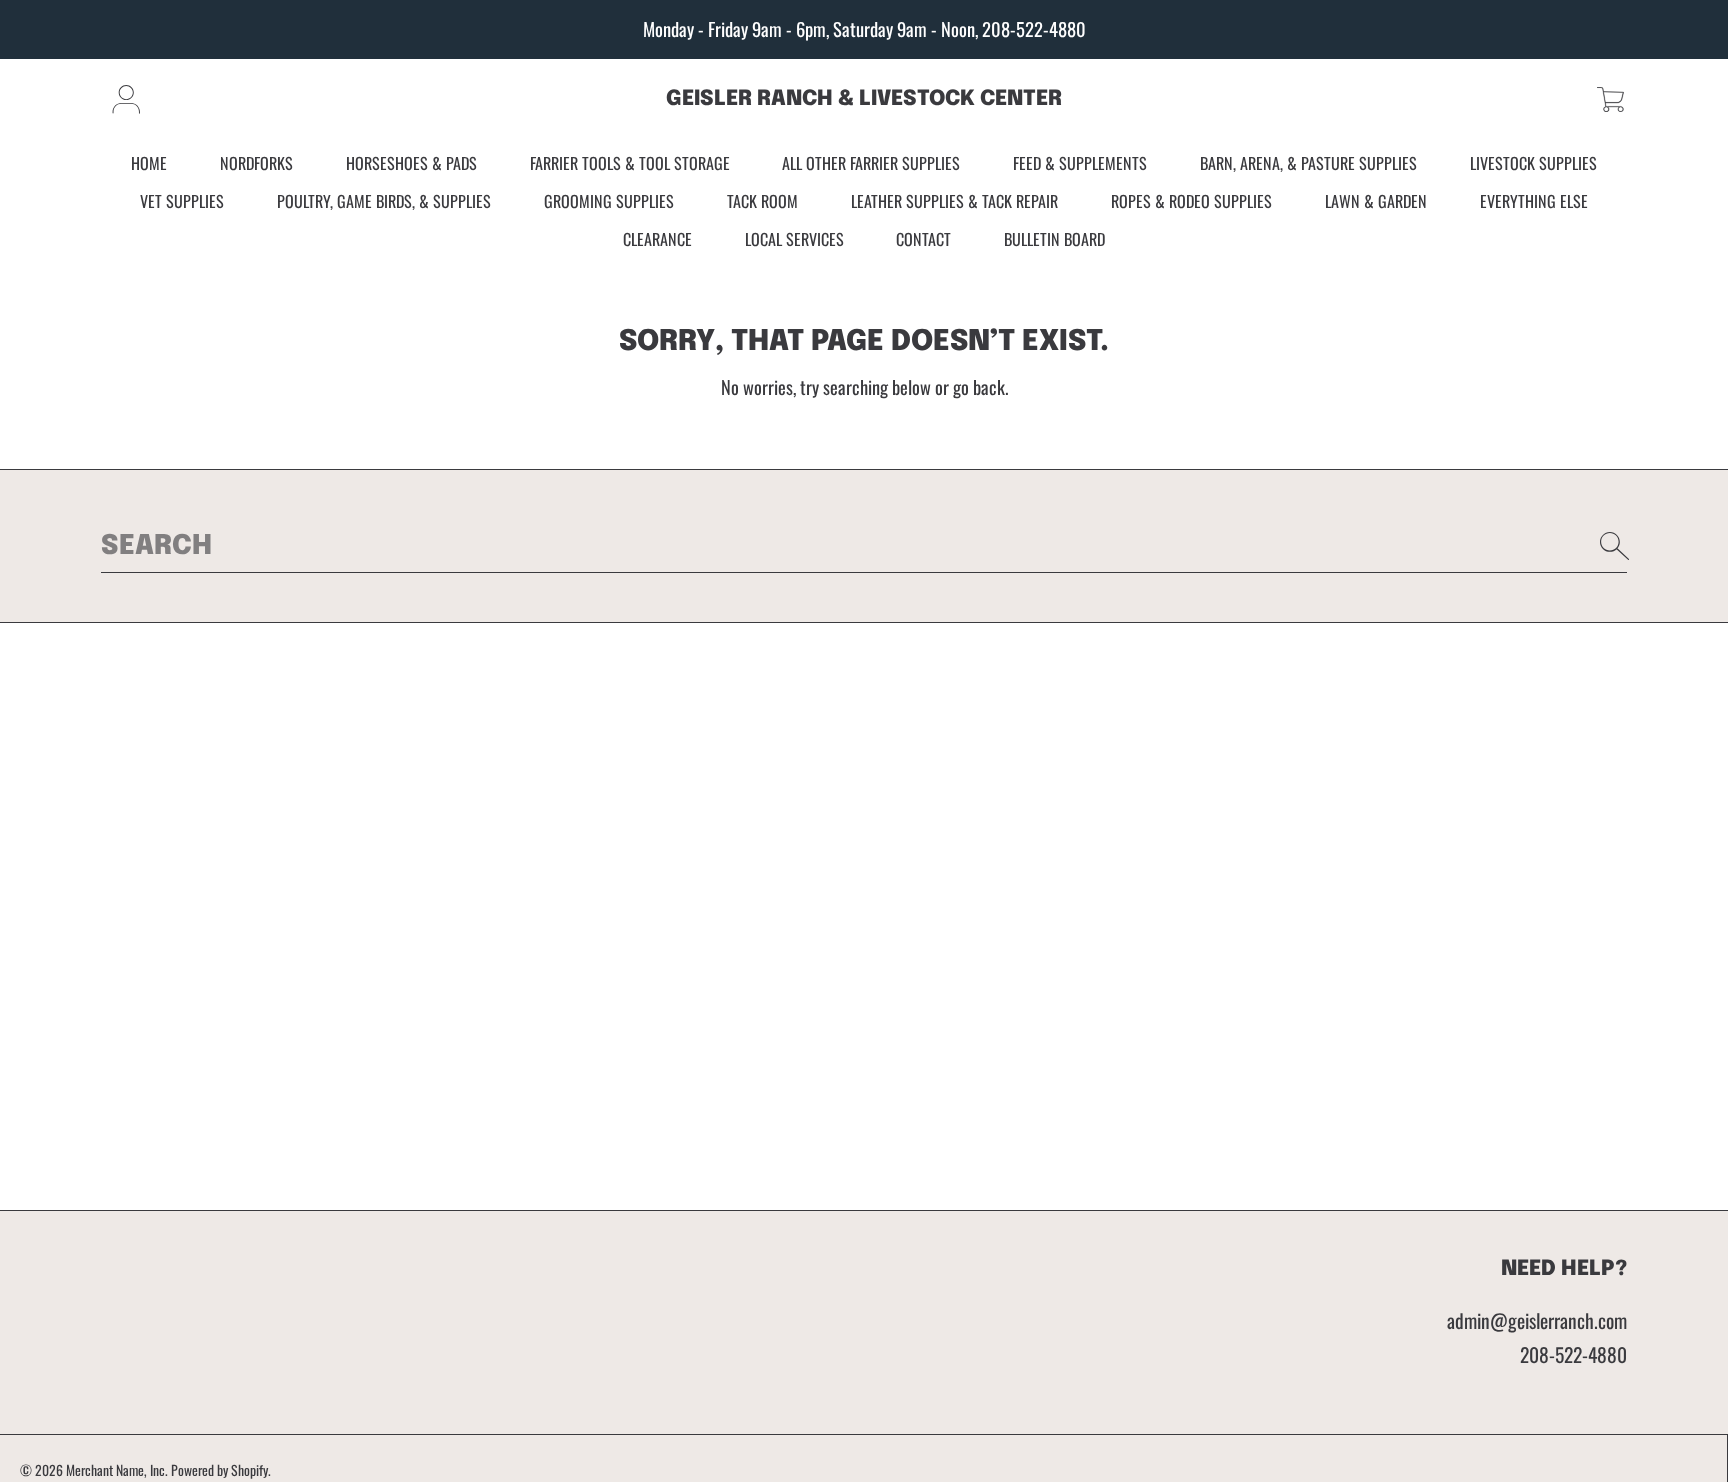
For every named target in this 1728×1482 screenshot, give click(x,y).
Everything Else (1534, 201)
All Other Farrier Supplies (871, 164)
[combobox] (864, 546)
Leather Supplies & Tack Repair (954, 201)
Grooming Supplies (609, 201)
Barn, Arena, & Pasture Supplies (1308, 164)
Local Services (794, 239)
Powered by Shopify (219, 1470)
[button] (1610, 99)
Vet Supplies (182, 201)
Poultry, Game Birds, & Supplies (384, 201)
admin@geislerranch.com (1537, 1320)
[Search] (1615, 546)
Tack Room (762, 201)
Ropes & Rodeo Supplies (1191, 201)
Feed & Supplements (1080, 164)
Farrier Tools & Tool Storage (630, 164)
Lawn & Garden (1376, 201)
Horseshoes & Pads (411, 164)
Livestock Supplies (1533, 164)
